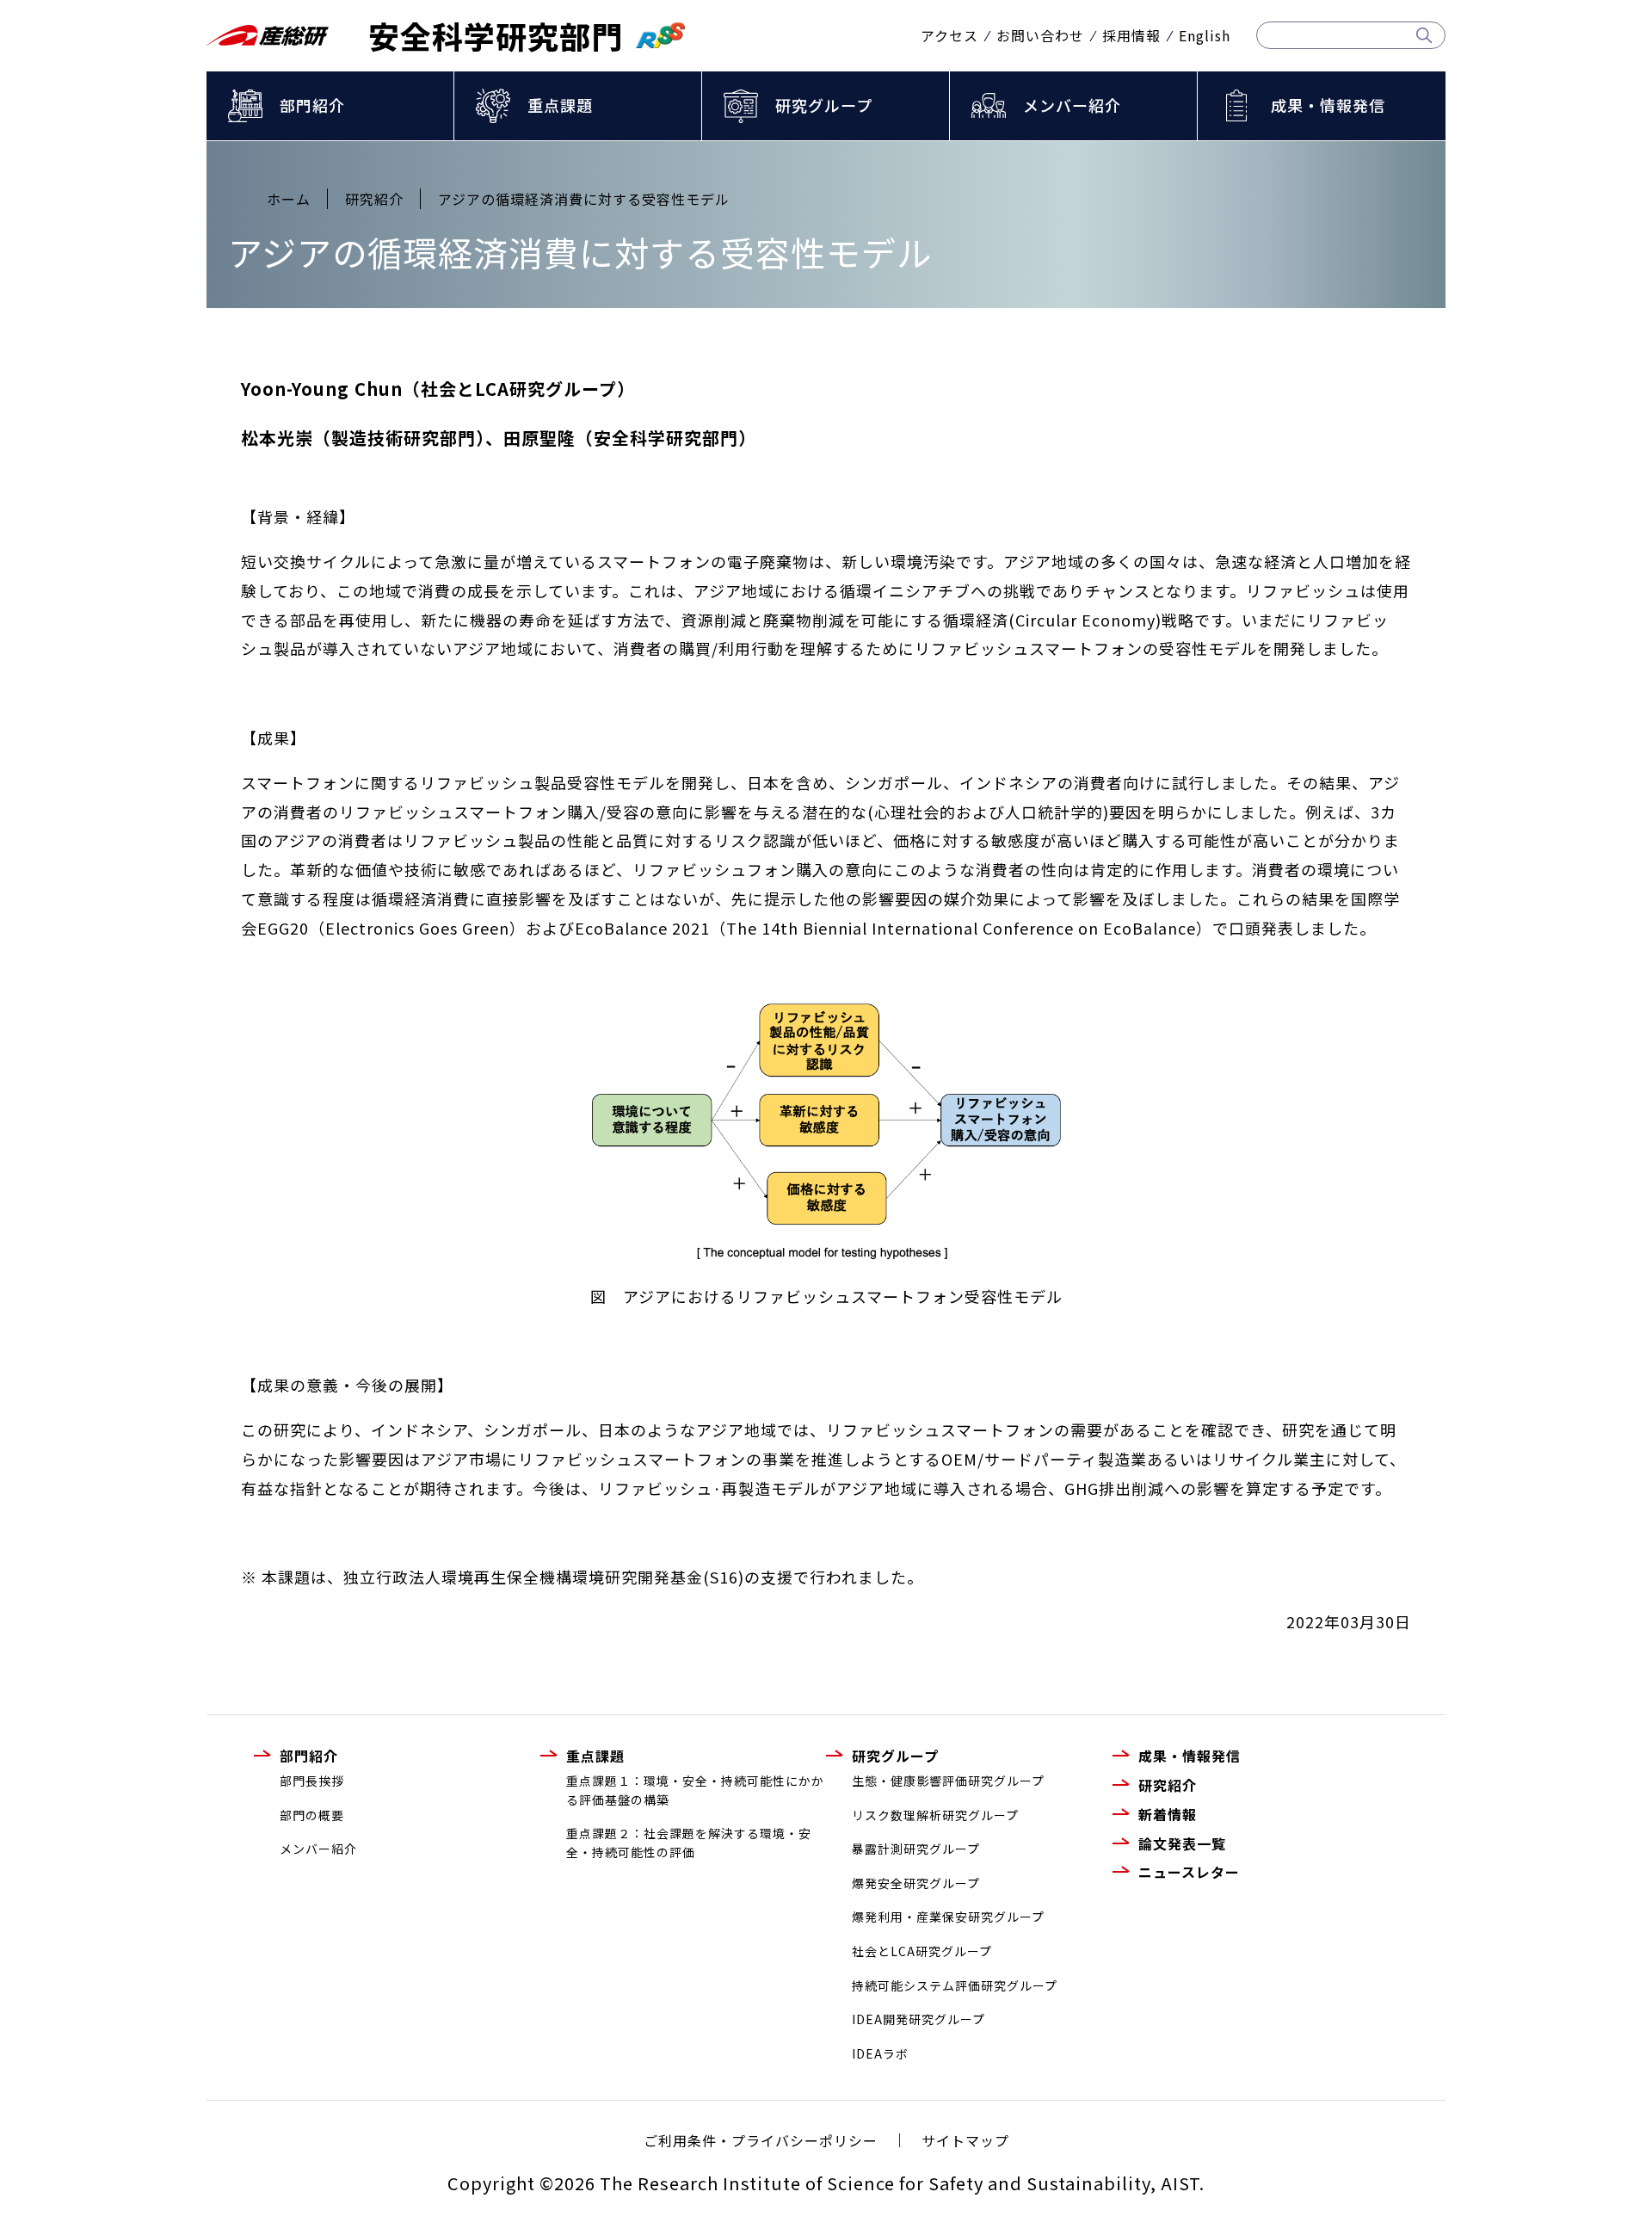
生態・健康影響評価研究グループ (948, 1781)
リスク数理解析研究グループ (935, 1815)
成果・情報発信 (1328, 105)
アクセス (949, 35)
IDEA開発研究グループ (918, 2019)
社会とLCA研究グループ (922, 1951)
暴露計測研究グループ (916, 1849)
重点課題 (560, 105)
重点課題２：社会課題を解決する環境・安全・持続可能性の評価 (689, 1843)
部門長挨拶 (312, 1781)
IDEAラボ (880, 2053)
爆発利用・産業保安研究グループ (948, 1917)
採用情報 (1131, 35)
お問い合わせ (1040, 35)
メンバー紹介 (1072, 105)
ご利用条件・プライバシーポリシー (761, 2140)
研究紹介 (1168, 1785)
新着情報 (1168, 1814)
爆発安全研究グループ (916, 1883)
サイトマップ (965, 2140)
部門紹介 (312, 105)
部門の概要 (312, 1815)
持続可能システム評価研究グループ (955, 1985)
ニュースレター (1189, 1872)
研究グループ (824, 105)
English (1205, 35)
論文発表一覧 (1182, 1843)
